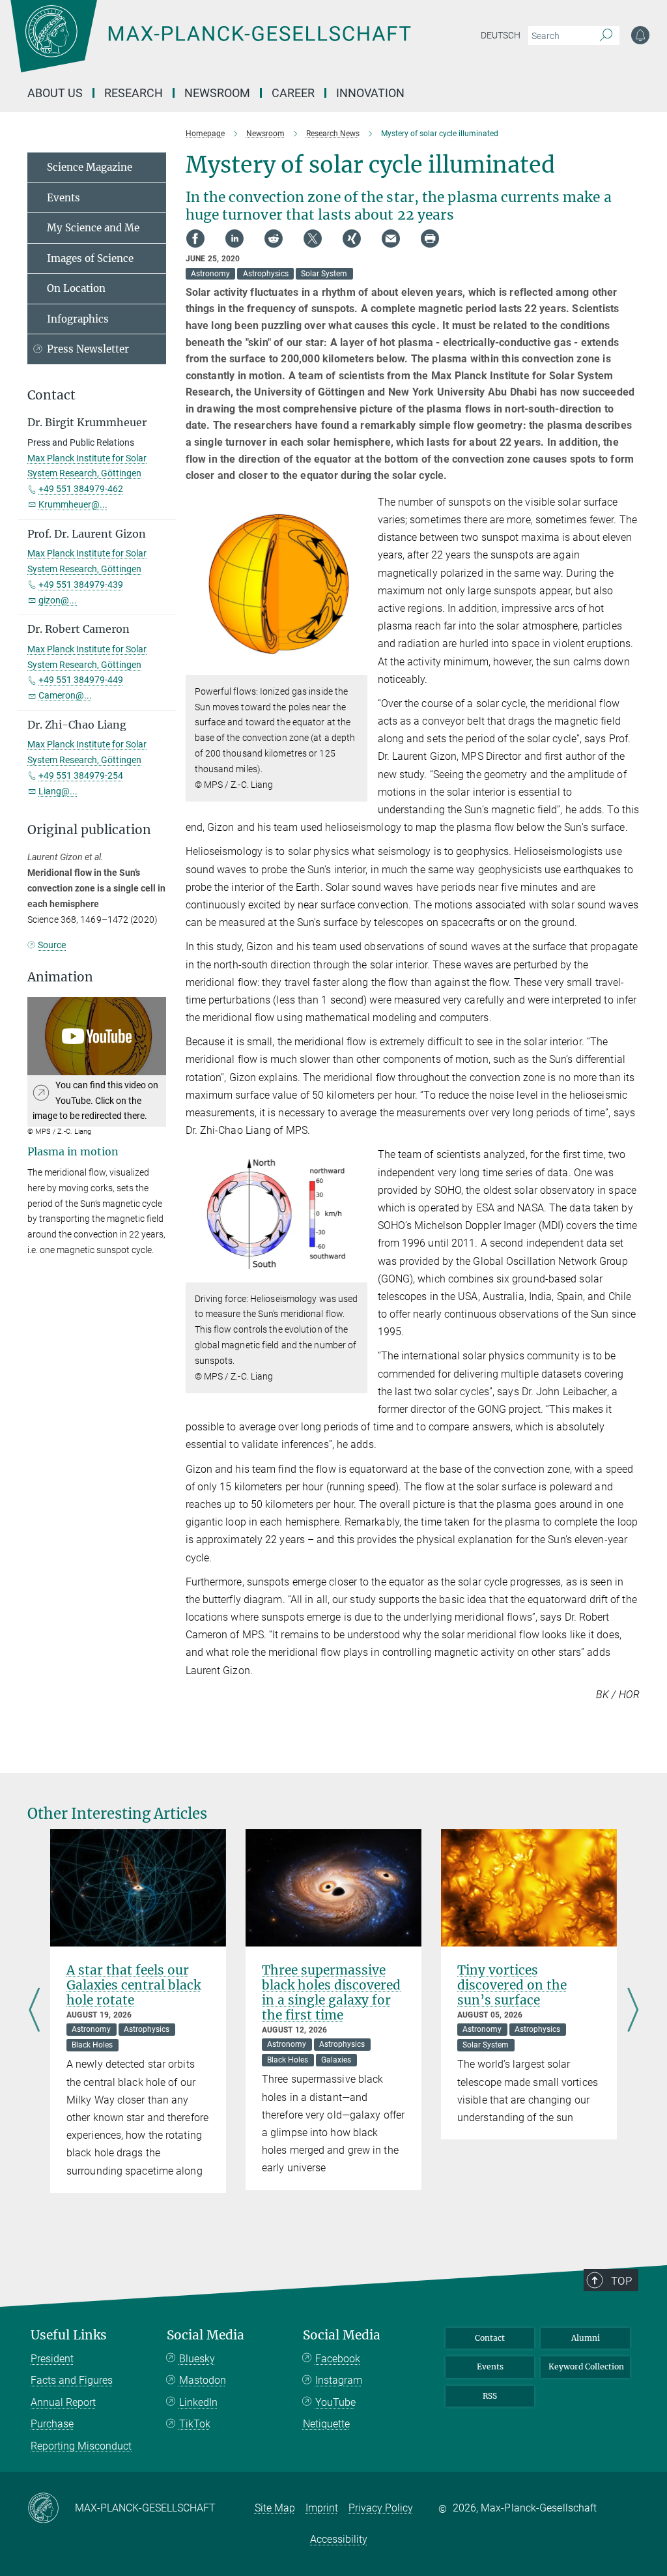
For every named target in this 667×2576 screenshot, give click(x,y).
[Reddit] (274, 239)
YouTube (335, 2402)
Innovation (370, 93)
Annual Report (63, 2402)
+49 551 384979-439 (81, 585)
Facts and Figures (72, 2380)
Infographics (78, 319)
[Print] (430, 239)
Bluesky (197, 2359)
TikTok (195, 2424)
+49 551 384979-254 (81, 775)
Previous (34, 2011)
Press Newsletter (88, 349)
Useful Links (69, 2335)
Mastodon (203, 2380)
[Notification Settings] (640, 35)
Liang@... (58, 791)
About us (55, 93)
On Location (76, 288)
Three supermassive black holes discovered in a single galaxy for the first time (331, 1992)
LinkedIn (198, 2402)
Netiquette (326, 2424)
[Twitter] (313, 239)
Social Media (206, 2335)
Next (633, 2011)
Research (134, 93)
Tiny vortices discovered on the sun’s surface (512, 1985)
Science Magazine (90, 167)
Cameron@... (65, 695)
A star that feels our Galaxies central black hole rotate (134, 1985)
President (52, 2359)
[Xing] (352, 239)
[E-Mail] (391, 239)
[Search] (606, 36)
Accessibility (339, 2539)
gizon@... (58, 600)
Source (52, 945)
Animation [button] (60, 977)
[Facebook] (195, 239)
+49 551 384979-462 (81, 489)
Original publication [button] (89, 830)
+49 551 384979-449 (81, 680)
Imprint (322, 2508)
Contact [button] (51, 395)
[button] (356, 666)
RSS (490, 2396)
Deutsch (501, 35)
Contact (490, 2338)
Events (64, 198)
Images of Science (90, 258)
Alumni (586, 2338)
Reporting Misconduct (81, 2446)
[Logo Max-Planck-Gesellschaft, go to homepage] (243, 46)
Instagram (339, 2380)
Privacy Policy (381, 2508)
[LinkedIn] (234, 239)
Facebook (338, 2359)
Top (621, 2281)
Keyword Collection (586, 2366)
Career (293, 93)
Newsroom (217, 93)
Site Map (275, 2508)
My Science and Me (93, 228)
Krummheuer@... (73, 504)
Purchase (52, 2424)
